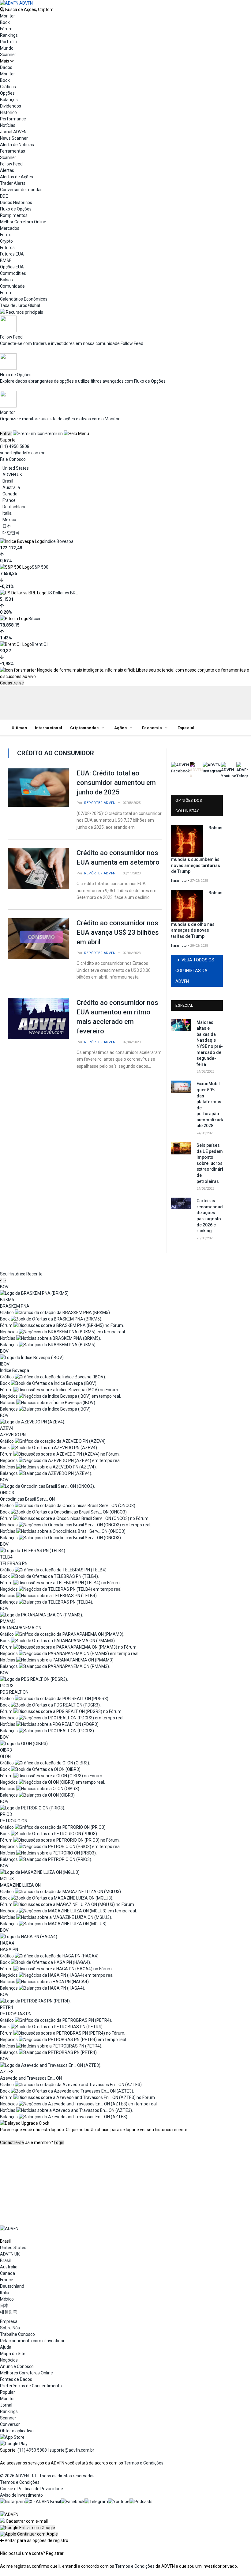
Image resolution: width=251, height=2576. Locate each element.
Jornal (6, 2405)
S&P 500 (40, 567)
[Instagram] (12, 2502)
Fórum (6, 29)
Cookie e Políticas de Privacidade (32, 2489)
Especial (186, 728)
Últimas (19, 728)
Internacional (49, 728)
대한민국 (11, 532)
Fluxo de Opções (16, 209)
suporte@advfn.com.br (22, 453)
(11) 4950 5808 (15, 446)
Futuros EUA (12, 254)
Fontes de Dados (16, 2379)
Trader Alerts (13, 183)
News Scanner (14, 138)
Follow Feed (11, 164)
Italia (7, 513)
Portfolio (8, 42)
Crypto (6, 241)
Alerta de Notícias (17, 145)
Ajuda (6, 2347)
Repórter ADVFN (100, 803)
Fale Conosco (13, 459)
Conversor (10, 2424)
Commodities (13, 273)
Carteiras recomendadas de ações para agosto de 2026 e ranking (210, 1216)
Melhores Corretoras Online (26, 2373)
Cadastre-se (12, 683)
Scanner (8, 55)
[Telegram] (96, 2502)
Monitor (7, 16)
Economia (152, 728)
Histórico (8, 112)
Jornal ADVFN (13, 132)
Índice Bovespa (59, 541)
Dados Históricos (16, 203)
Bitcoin (35, 619)
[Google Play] (14, 2444)
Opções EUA (12, 267)
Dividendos (11, 106)
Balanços (9, 100)
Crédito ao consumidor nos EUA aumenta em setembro (118, 858)
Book (5, 22)
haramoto (179, 881)
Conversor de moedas (21, 190)
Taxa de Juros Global (20, 305)
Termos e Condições (144, 2463)
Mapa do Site (13, 2354)
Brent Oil (40, 644)
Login (59, 2142)
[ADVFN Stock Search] (2, 9)
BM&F (6, 260)
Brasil (8, 481)
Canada (10, 494)
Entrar (6, 434)
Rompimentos (14, 215)
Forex (5, 235)
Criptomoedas (84, 728)
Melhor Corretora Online (23, 222)
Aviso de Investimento (21, 2495)
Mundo (7, 48)
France (9, 500)
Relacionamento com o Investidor (32, 2341)
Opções (7, 93)
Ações (120, 728)
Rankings (9, 35)
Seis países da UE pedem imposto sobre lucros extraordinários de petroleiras (210, 1163)
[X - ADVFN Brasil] (43, 2502)
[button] (28, 2528)
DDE (4, 196)
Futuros (7, 248)
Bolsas (6, 280)
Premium (54, 434)
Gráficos (8, 87)
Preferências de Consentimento (31, 2386)
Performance (13, 119)
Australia (11, 487)
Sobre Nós (10, 2328)
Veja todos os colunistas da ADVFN (195, 971)
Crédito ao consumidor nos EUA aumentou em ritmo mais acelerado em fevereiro (117, 1017)
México (9, 520)
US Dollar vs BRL (62, 593)
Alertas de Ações (17, 177)
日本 (7, 526)
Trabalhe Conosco (17, 2334)
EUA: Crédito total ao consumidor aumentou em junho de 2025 (116, 783)
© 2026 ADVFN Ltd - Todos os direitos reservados (47, 2476)
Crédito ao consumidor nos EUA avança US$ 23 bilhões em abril (118, 932)
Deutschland (15, 507)
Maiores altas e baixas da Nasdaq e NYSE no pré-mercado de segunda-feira (210, 1043)
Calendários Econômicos (24, 299)
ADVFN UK (12, 475)
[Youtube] (119, 2502)
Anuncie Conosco (17, 2366)
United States (16, 468)
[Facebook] (73, 2502)
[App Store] (12, 2437)
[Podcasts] (141, 2502)
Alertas (7, 170)
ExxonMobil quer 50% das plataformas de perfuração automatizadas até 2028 (210, 1105)
